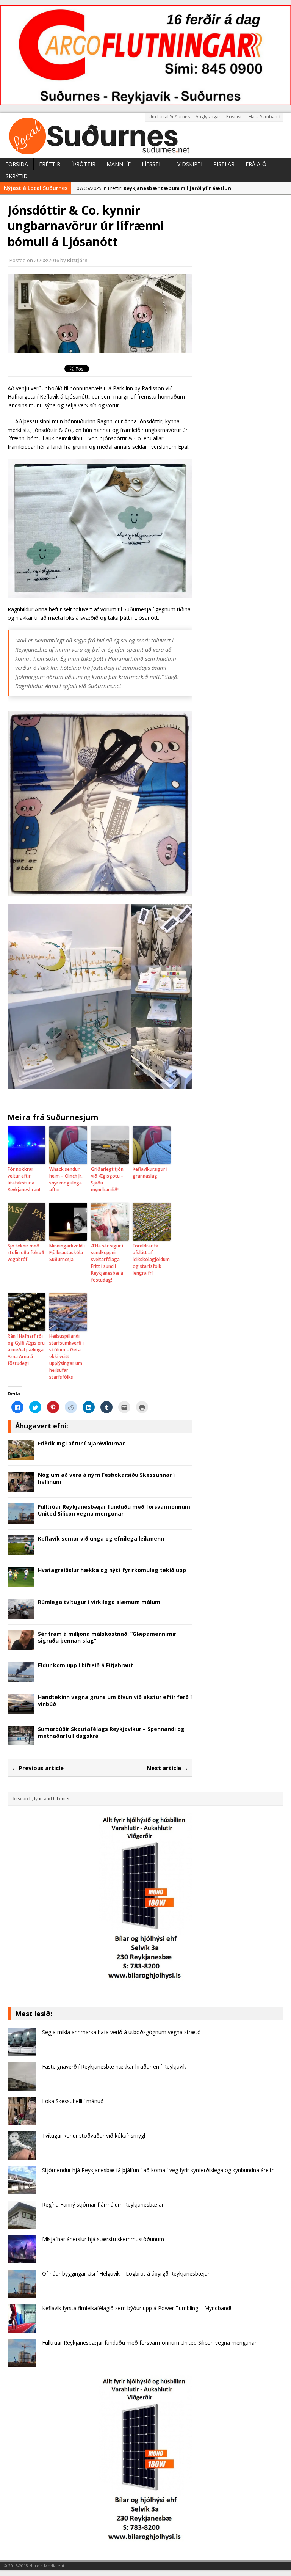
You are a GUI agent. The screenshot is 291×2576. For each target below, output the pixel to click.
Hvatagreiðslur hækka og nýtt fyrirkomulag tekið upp (112, 1570)
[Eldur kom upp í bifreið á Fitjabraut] (21, 1678)
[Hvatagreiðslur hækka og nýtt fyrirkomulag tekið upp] (21, 1583)
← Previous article (38, 1768)
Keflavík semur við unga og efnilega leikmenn (101, 1539)
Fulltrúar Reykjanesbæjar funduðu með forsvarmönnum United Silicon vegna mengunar (114, 1510)
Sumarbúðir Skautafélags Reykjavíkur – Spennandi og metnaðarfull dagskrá (111, 1732)
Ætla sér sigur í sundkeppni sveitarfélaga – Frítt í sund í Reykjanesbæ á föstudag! (107, 1263)
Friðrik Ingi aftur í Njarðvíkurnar (81, 1443)
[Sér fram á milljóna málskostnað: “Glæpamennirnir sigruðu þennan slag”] (21, 1646)
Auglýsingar (208, 117)
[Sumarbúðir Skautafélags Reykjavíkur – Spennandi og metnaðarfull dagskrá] (21, 1741)
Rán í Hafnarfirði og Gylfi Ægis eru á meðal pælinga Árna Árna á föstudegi (26, 1350)
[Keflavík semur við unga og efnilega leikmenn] (21, 1551)
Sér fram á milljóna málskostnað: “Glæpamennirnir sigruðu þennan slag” (107, 1637)
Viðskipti (190, 164)
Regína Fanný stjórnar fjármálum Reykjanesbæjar (103, 2205)
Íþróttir (83, 164)
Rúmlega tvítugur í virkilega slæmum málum (99, 1602)
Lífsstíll (154, 164)
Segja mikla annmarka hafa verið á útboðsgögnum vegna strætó (121, 2032)
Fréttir (50, 164)
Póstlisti (235, 117)
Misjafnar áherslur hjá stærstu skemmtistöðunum (103, 2239)
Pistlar (224, 164)
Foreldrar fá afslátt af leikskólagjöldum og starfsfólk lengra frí (151, 1259)
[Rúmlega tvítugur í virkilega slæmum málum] (21, 1614)
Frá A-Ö (256, 164)
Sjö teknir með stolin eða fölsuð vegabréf (26, 1253)
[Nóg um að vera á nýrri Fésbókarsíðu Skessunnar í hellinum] (21, 1487)
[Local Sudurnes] (145, 135)
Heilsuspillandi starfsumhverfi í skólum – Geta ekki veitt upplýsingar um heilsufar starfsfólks (66, 1356)
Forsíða (17, 164)
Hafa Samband (264, 117)
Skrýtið (17, 176)
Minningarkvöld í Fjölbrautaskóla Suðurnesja (67, 1253)
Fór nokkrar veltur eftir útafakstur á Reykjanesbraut (24, 1179)
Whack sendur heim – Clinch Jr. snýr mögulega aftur (66, 1179)
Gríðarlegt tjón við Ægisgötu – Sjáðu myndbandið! (107, 1179)
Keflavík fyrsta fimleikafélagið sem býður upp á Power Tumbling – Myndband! (137, 2308)
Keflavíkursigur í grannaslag (150, 1173)
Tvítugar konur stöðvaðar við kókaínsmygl (94, 2135)
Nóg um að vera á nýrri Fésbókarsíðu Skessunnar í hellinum (106, 1478)
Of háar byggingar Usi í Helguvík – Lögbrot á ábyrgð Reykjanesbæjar (126, 2274)
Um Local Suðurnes (169, 117)
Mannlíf (119, 164)
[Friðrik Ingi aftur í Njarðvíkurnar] (21, 1455)
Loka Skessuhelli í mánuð (73, 2101)
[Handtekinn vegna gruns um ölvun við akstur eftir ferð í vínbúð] (21, 1709)
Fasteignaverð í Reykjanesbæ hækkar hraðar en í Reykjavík (114, 2066)
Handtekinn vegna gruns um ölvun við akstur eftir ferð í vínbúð (115, 1700)
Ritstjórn (77, 260)
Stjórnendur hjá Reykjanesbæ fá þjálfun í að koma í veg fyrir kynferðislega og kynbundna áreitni (159, 2170)
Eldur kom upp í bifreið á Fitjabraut (85, 1665)
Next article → (167, 1768)
